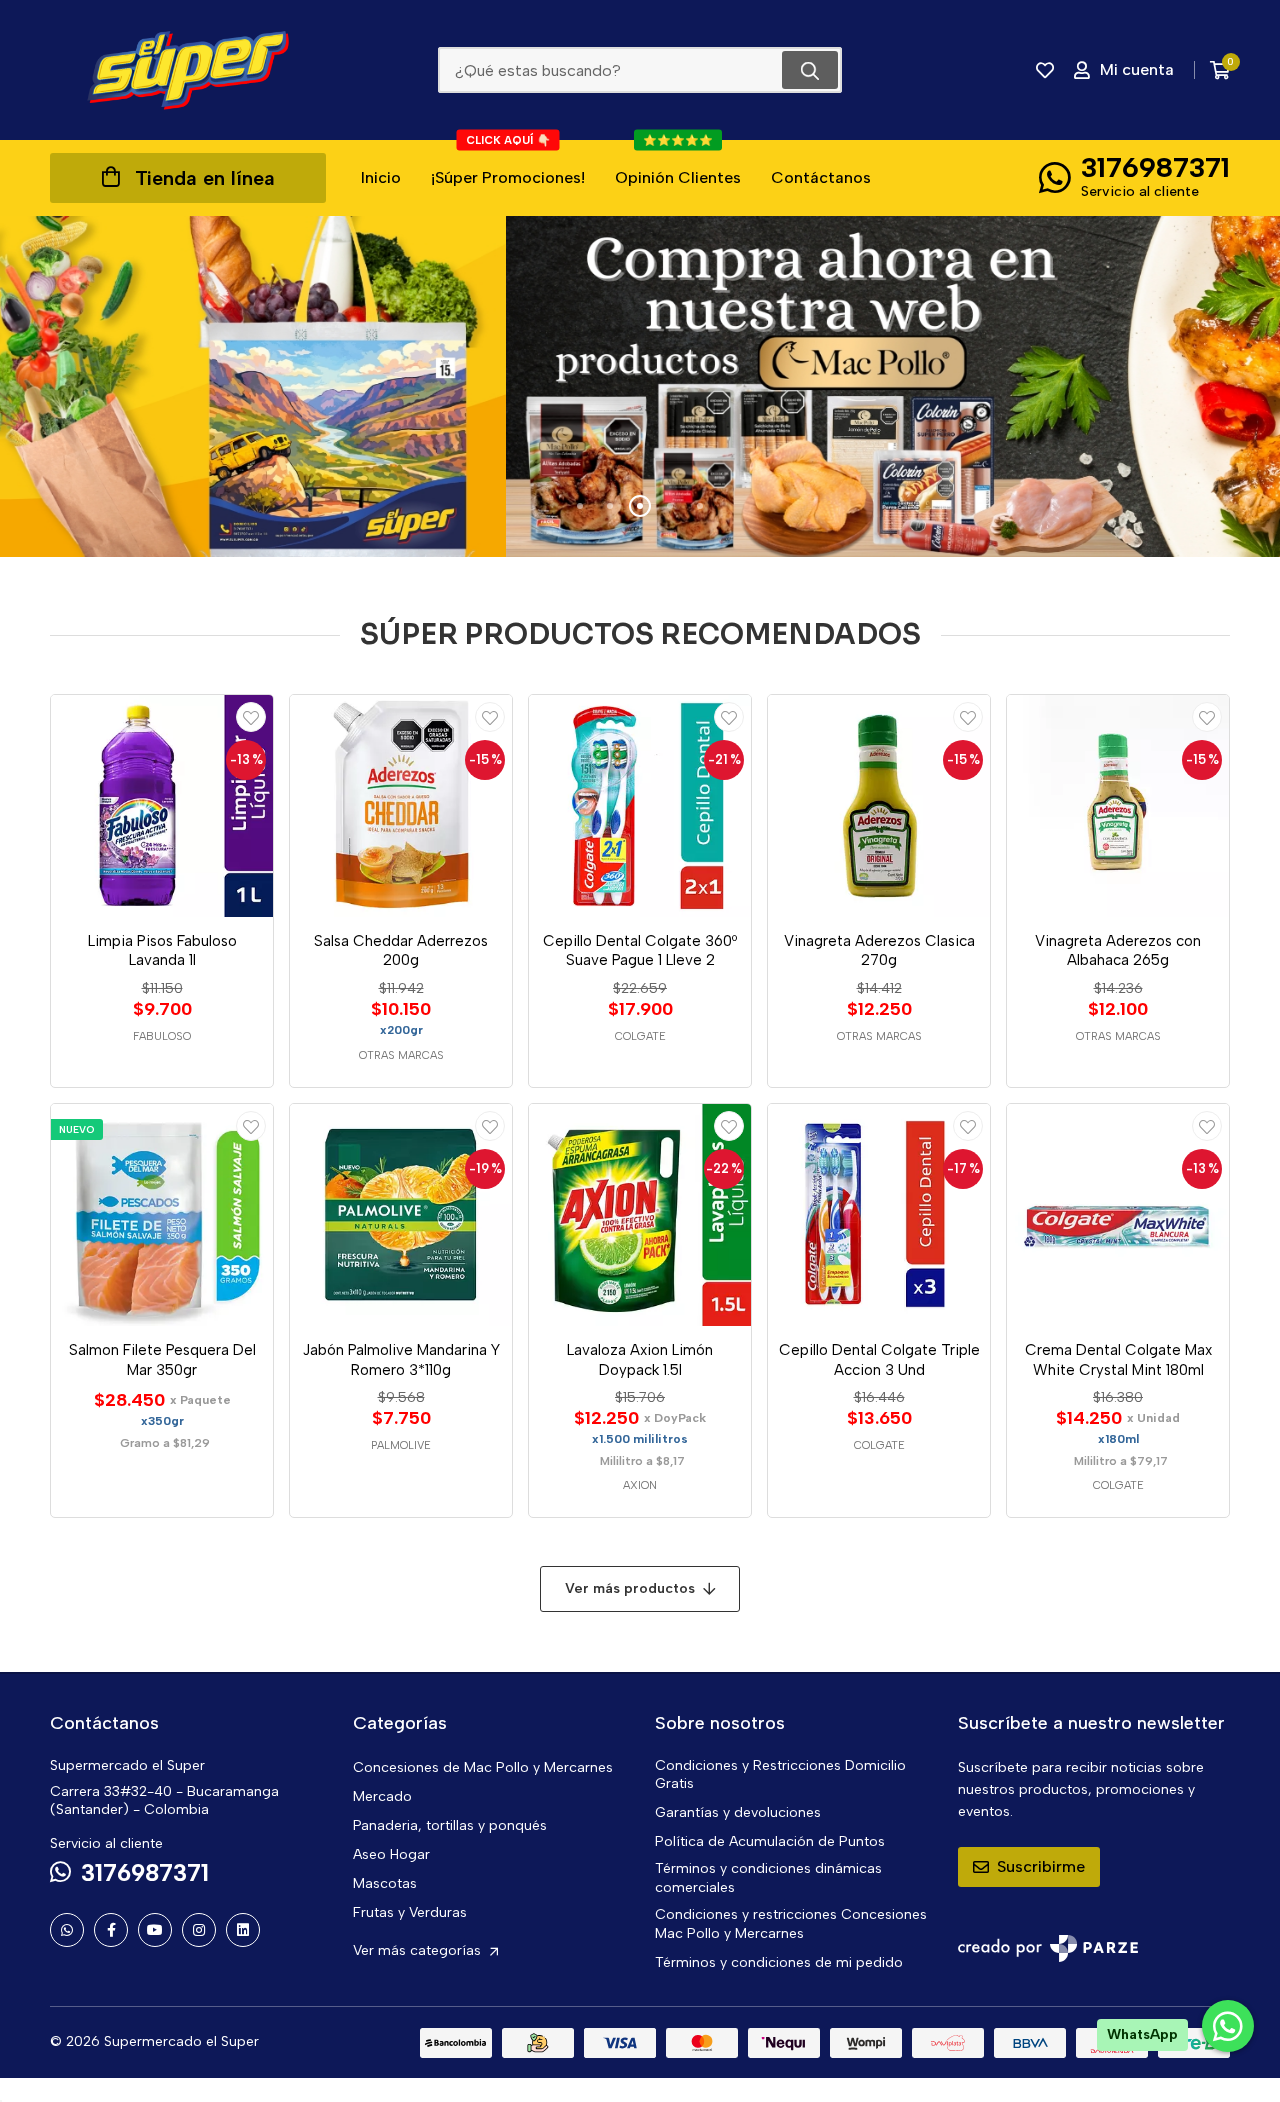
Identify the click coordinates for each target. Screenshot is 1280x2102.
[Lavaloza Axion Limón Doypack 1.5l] (640, 1215)
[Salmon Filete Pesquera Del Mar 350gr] (162, 1215)
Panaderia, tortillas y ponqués (450, 1825)
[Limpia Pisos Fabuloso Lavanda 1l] (162, 806)
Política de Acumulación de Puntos (770, 1841)
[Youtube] (155, 1930)
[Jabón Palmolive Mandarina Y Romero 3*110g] (401, 1215)
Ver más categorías (419, 1950)
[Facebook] (111, 1930)
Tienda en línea (205, 178)
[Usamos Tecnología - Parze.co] (1048, 1948)
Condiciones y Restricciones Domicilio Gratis (780, 1775)
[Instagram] (199, 1930)
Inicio (381, 177)
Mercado (382, 1796)
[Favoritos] (1045, 70)
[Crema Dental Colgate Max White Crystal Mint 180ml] (1118, 1215)
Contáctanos (821, 177)
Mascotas (385, 1883)
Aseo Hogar (391, 1854)
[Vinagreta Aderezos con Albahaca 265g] (1118, 806)
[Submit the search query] (810, 70)
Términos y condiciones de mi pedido (779, 1962)
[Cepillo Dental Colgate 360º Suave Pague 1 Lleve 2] (640, 806)
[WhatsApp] (67, 1930)
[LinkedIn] (243, 1930)
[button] (580, 506)
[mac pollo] (640, 386)
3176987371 (1155, 167)
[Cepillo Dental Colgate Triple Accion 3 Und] (879, 1215)
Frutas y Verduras (410, 1912)
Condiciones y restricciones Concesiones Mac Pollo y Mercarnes (791, 1924)
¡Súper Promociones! (508, 163)
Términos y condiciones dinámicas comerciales (768, 1878)
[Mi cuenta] (251, 717)
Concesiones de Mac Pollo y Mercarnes (483, 1767)
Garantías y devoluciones (738, 1812)
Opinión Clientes (678, 163)
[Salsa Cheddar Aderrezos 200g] (401, 806)
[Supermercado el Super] (188, 70)
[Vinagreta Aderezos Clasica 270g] (879, 806)
